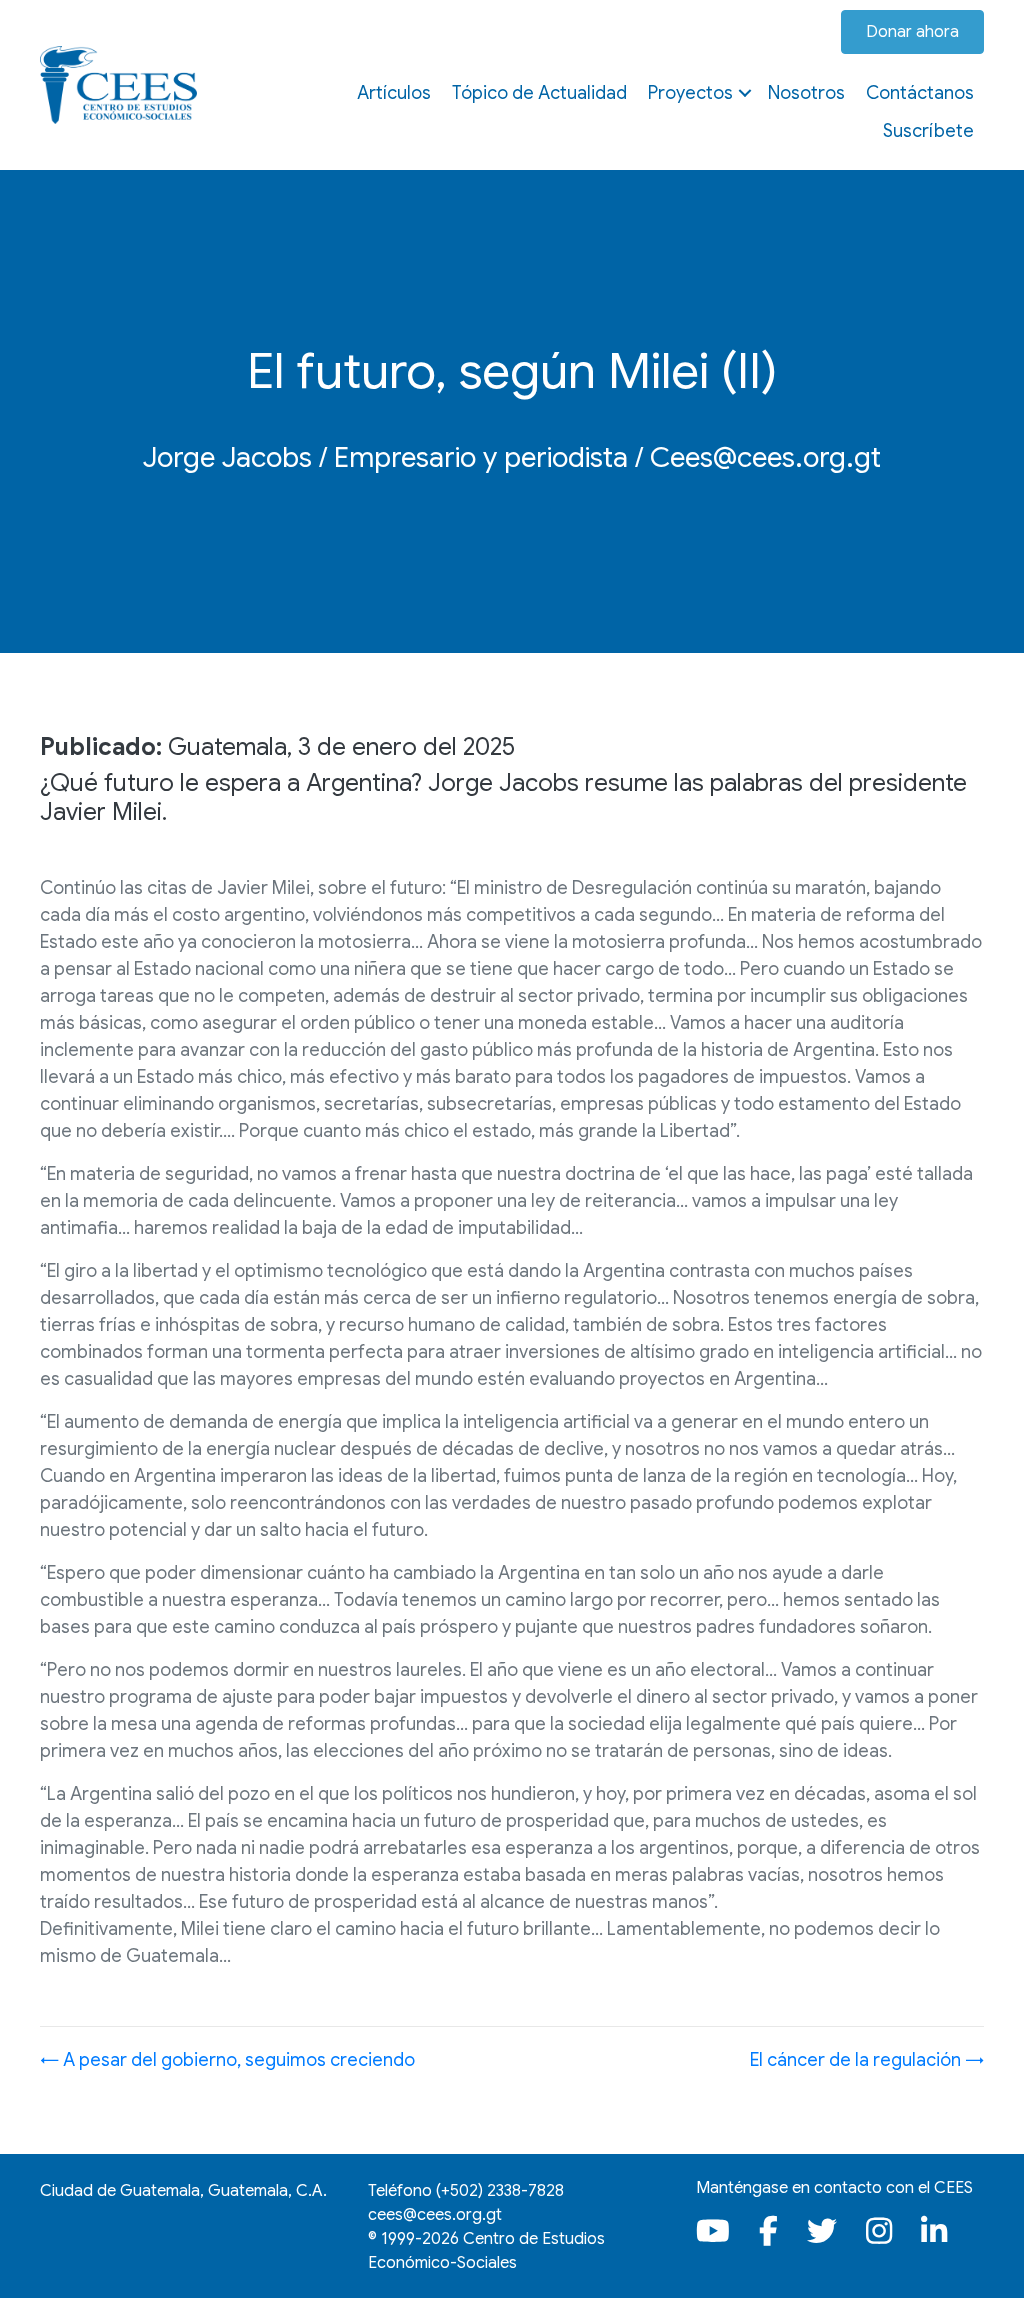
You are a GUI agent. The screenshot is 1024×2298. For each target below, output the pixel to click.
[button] (745, 93)
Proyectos (690, 93)
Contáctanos (920, 93)
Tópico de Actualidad (539, 93)
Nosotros (806, 93)
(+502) (500, 2191)
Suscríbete (928, 131)
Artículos (394, 93)
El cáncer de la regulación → (867, 2060)
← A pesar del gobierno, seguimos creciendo (227, 2060)
